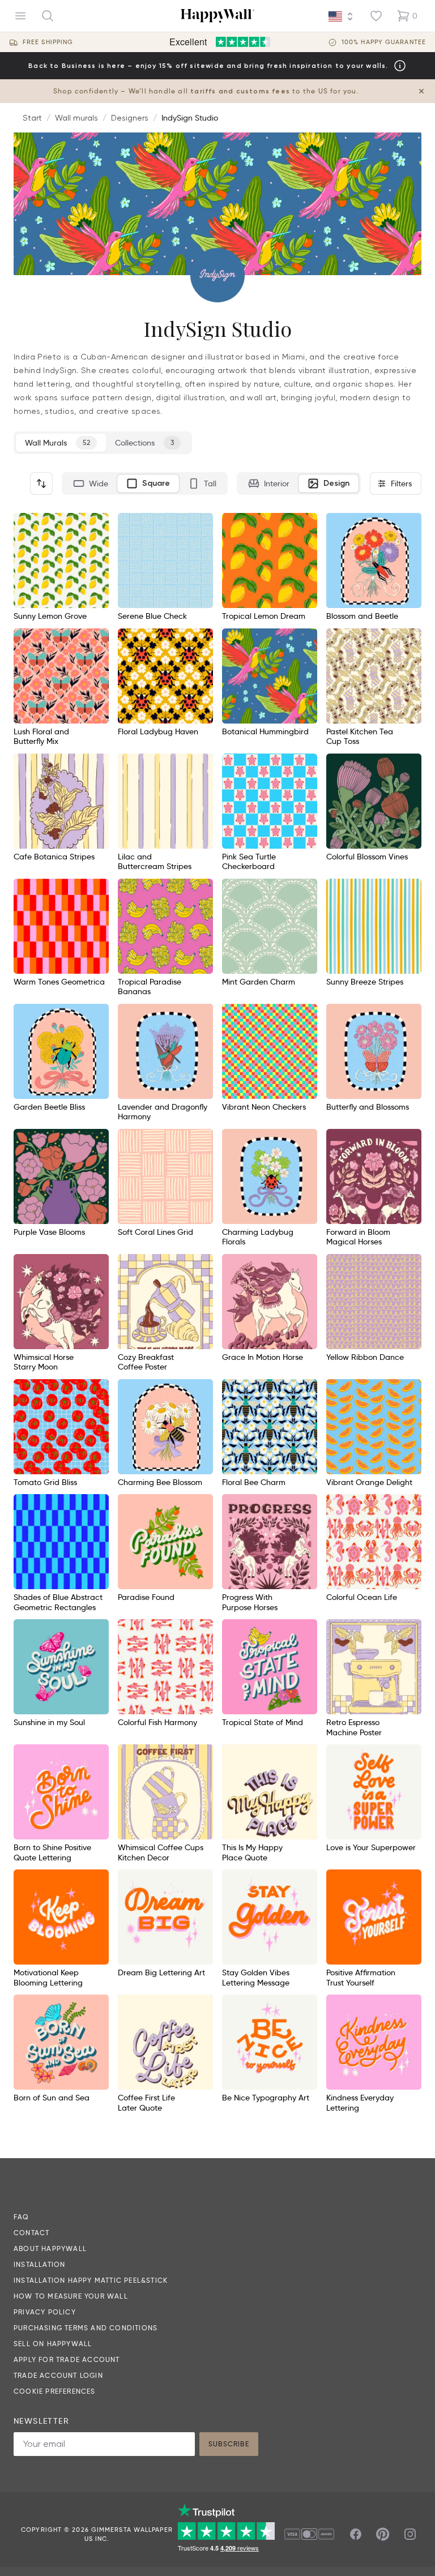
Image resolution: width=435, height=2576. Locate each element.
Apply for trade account (67, 2359)
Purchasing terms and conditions (86, 2328)
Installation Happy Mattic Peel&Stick (91, 2280)
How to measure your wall (71, 2296)
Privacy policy (45, 2312)
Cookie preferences (55, 2391)
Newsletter (41, 2421)
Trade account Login (58, 2375)
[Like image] (96, 525)
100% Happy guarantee (384, 42)
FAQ (22, 2217)
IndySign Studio (190, 118)
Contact (31, 2233)
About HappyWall (50, 2248)
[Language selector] (341, 16)
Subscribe (229, 2444)
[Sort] (41, 483)
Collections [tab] (144, 443)
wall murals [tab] (57, 443)
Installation (39, 2264)
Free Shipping (48, 42)
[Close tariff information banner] (421, 91)
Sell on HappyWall (53, 2344)
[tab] (91, 483)
